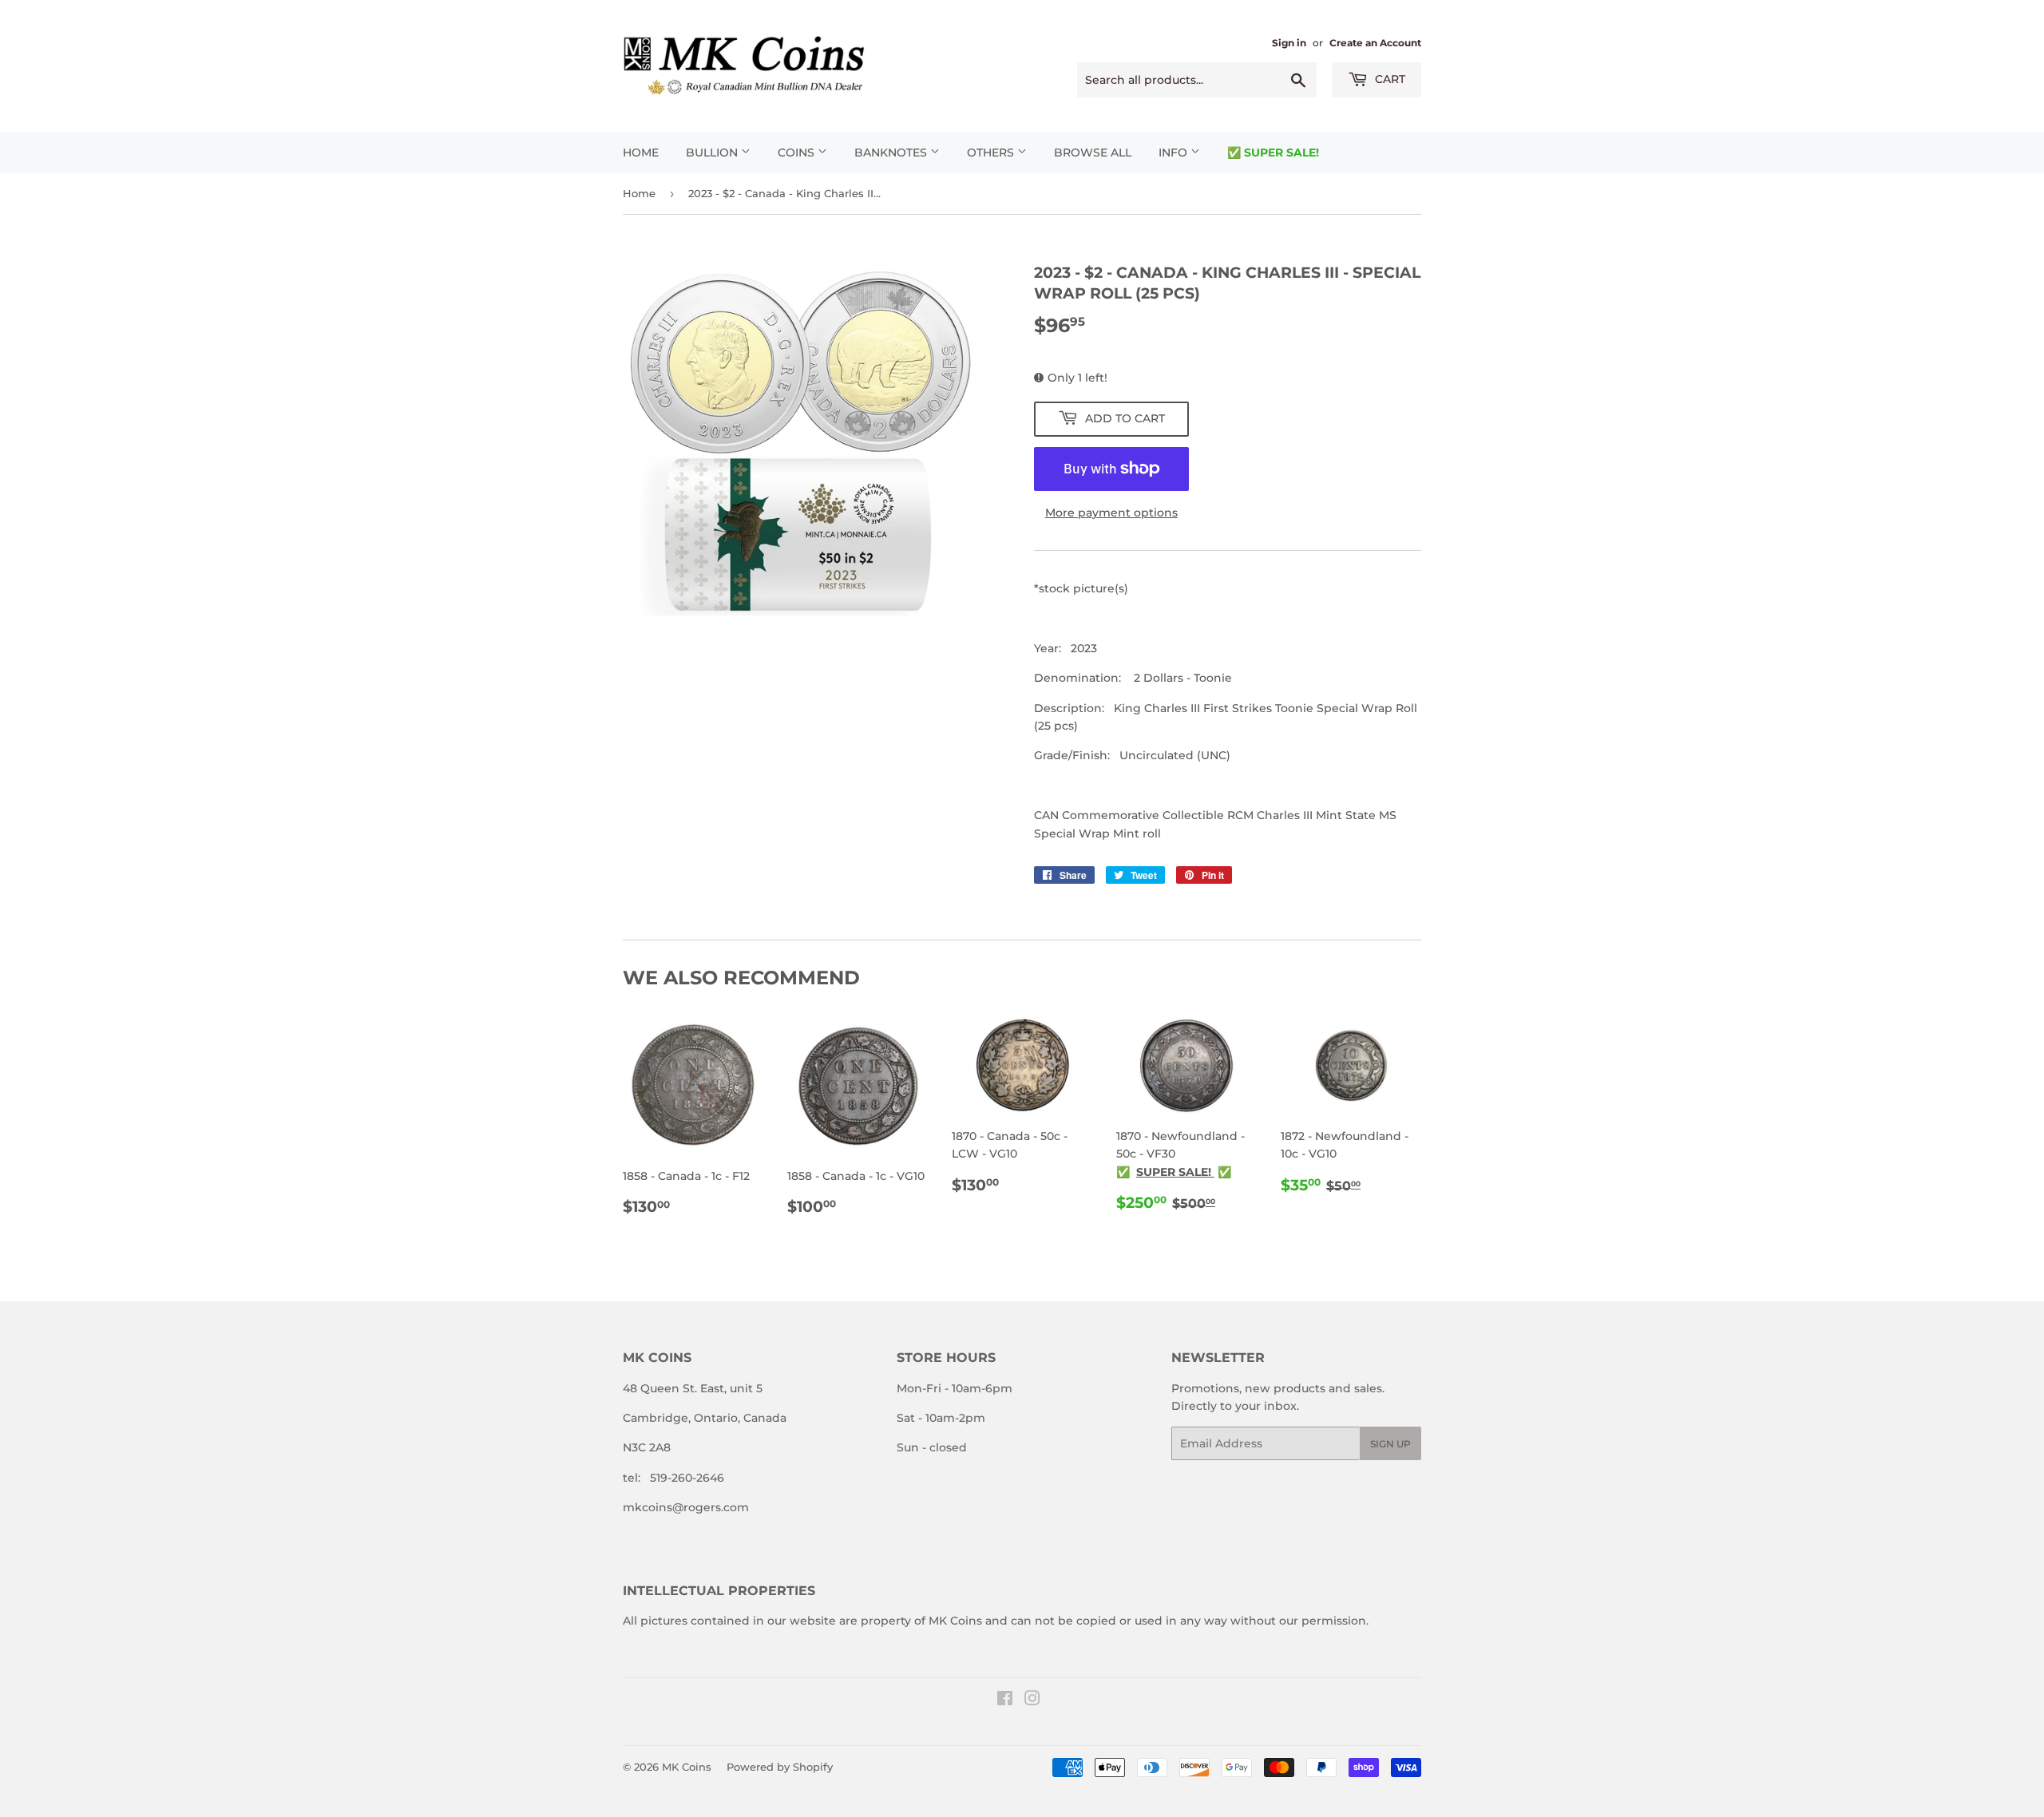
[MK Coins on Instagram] (1032, 1700)
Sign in (1289, 43)
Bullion (713, 152)
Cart (1388, 79)
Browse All (1093, 152)
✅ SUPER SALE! (1273, 152)
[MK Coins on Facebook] (1005, 1700)
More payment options (1111, 513)
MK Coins (687, 1767)
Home (641, 152)
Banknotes (892, 152)
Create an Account (1375, 43)
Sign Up (1390, 1444)
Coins (798, 152)
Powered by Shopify (780, 1767)
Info (1175, 152)
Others (992, 152)
